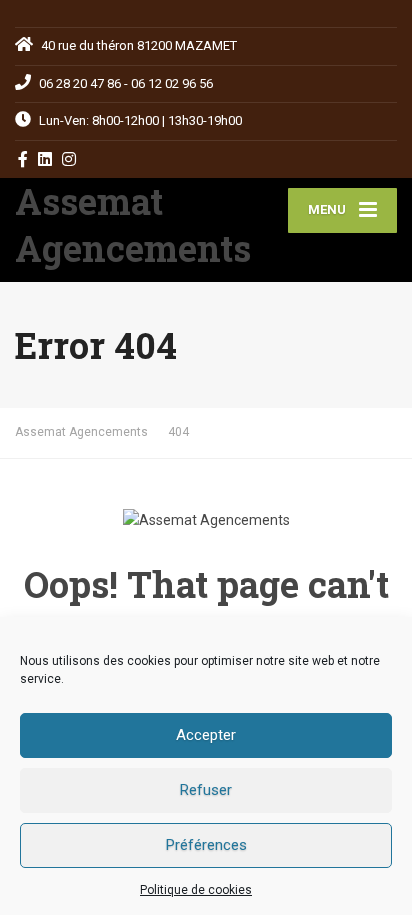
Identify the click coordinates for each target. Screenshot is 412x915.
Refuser (206, 790)
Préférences (206, 845)
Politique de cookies (196, 890)
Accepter (206, 735)
